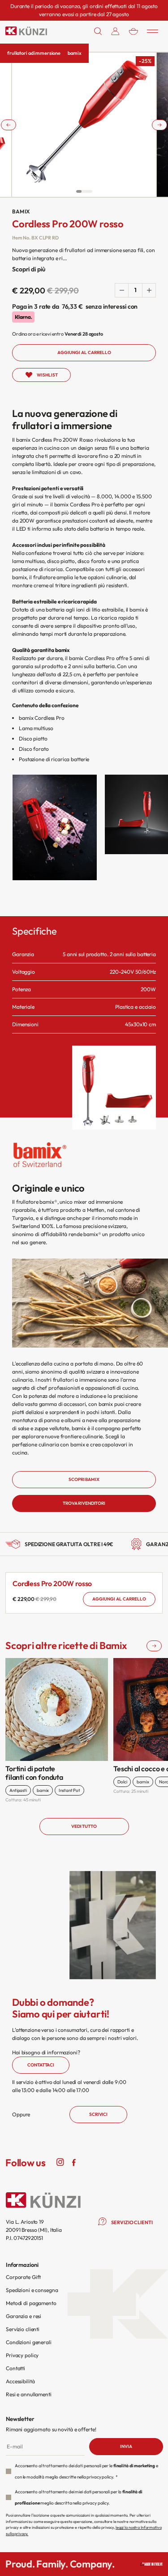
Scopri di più (28, 269)
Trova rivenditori (84, 1503)
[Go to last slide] (9, 125)
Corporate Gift (23, 2277)
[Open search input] (98, 31)
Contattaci (41, 2065)
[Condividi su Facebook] (73, 2162)
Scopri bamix (84, 1479)
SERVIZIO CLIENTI (132, 2222)
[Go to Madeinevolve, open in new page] (151, 2564)
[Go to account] (115, 31)
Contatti (15, 2368)
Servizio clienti (23, 2329)
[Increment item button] (149, 290)
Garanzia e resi (24, 2316)
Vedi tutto (84, 1826)
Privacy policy (22, 2355)
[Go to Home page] (26, 31)
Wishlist (47, 375)
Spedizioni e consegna (32, 2290)
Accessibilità (20, 2381)
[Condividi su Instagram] (60, 2162)
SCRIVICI (98, 2114)
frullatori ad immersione (34, 53)
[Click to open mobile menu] (153, 31)
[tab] (79, 191)
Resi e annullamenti (29, 2394)
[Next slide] (159, 125)
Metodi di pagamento (31, 2303)
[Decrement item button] (122, 290)
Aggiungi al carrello (119, 1599)
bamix (74, 53)
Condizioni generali (29, 2342)
